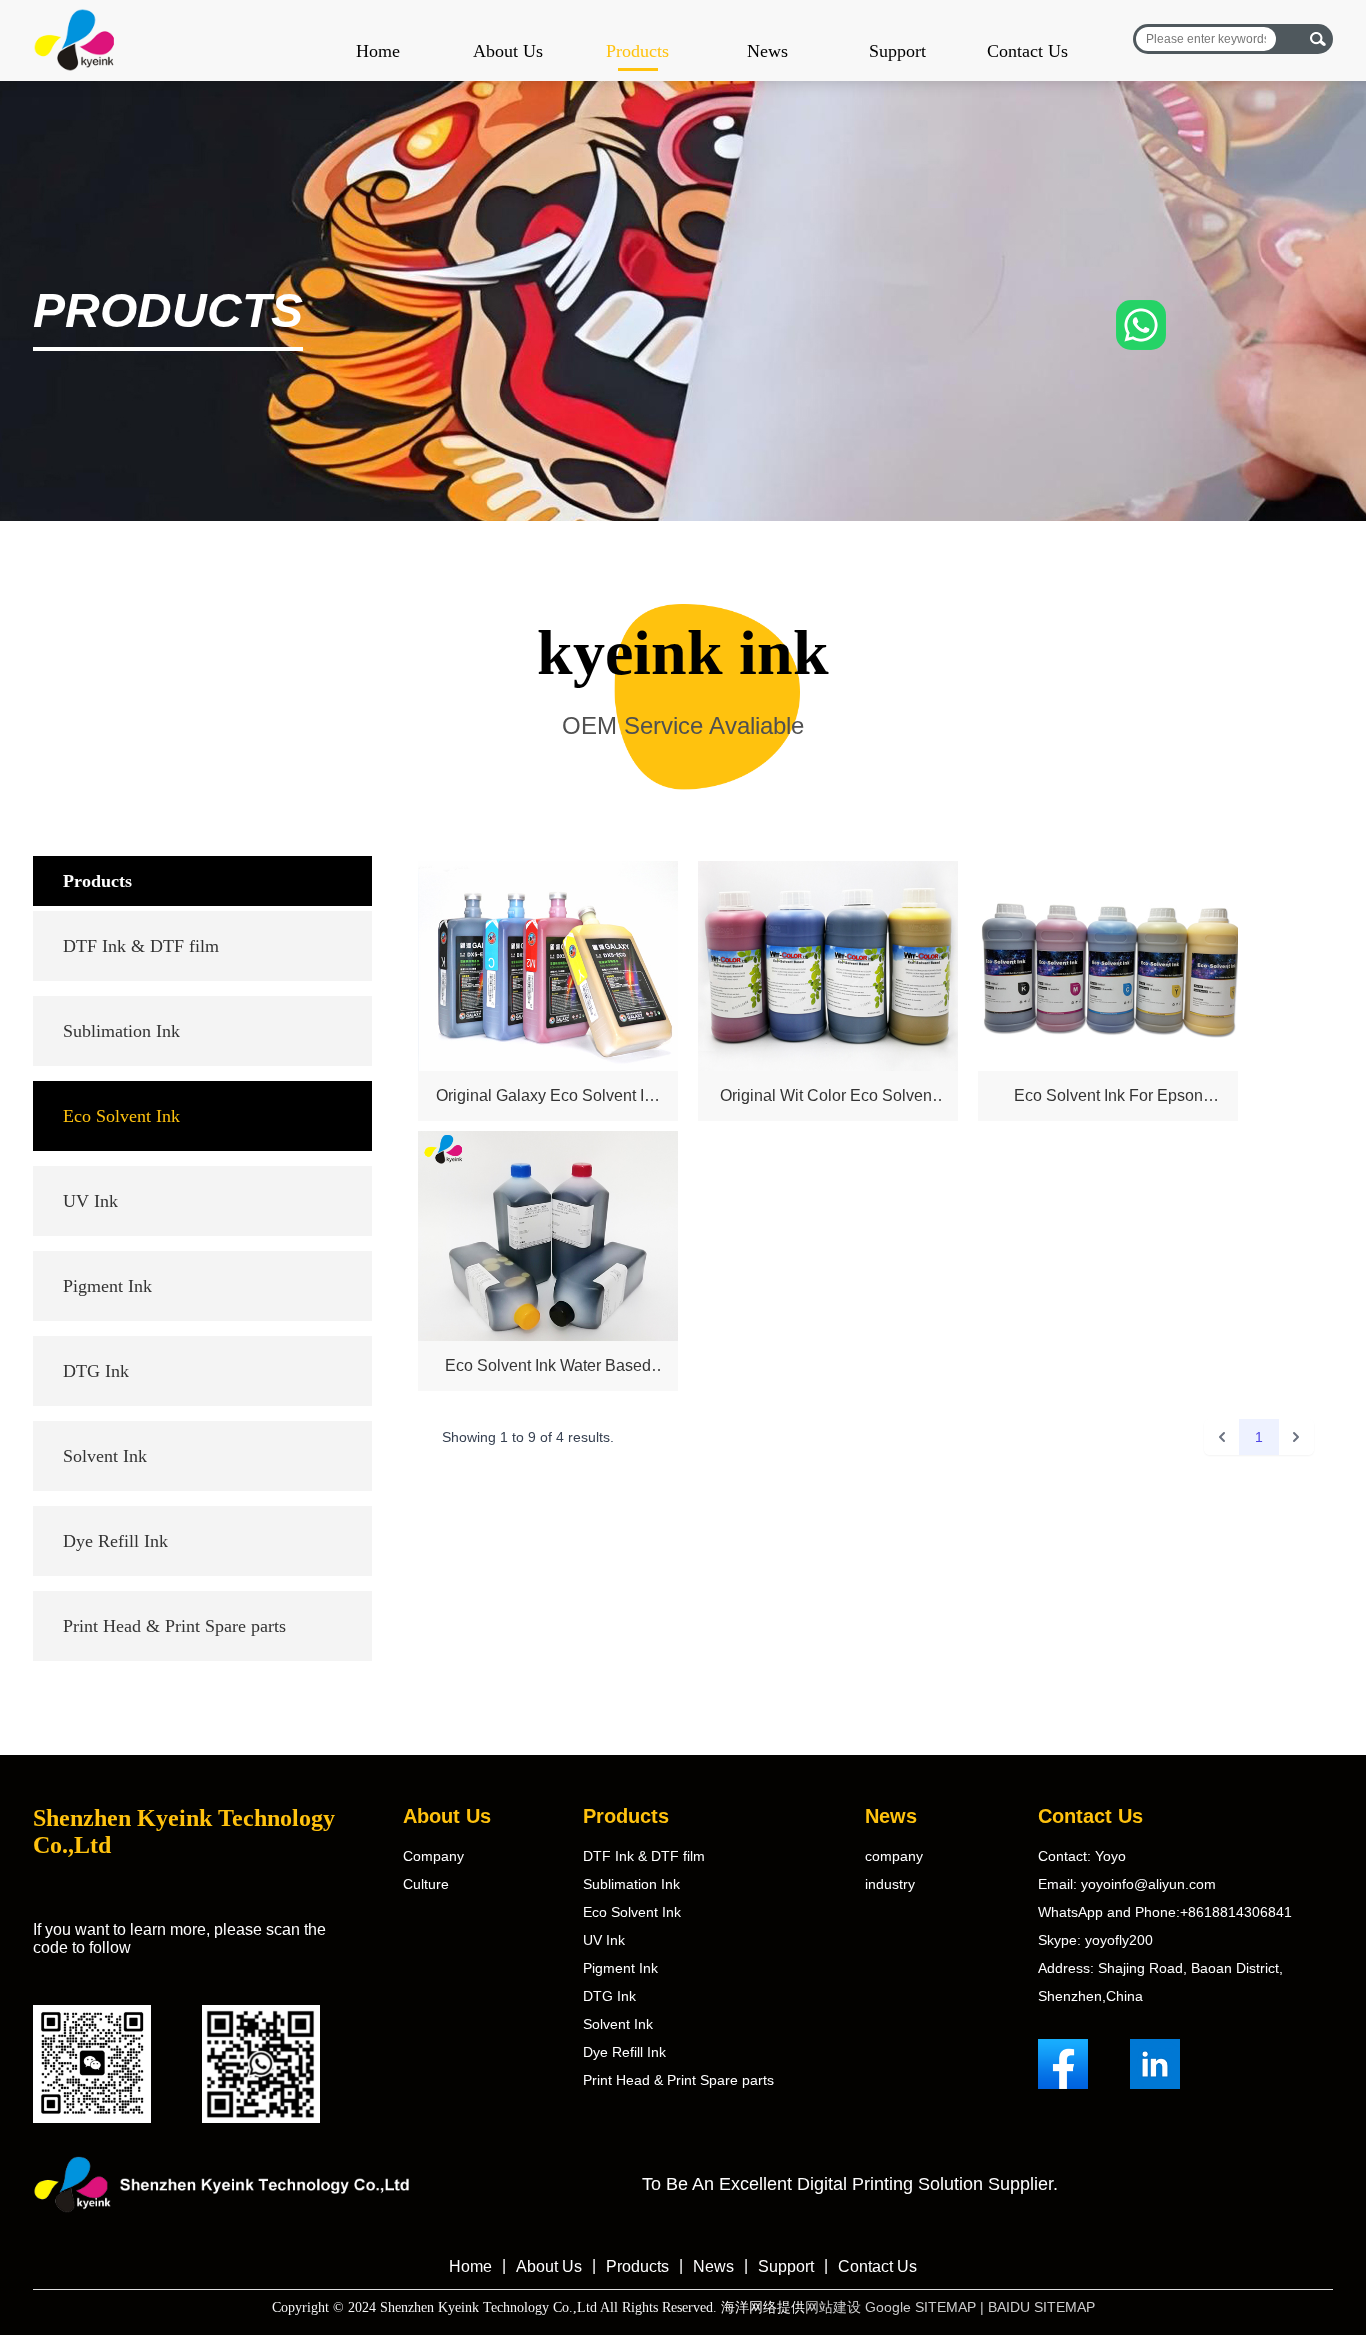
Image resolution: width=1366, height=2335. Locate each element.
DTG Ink (96, 1371)
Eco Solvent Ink (121, 1116)
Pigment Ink (107, 1286)
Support (897, 51)
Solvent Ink (105, 1456)
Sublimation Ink (121, 1031)
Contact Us (1027, 51)
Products (637, 51)
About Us (508, 51)
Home (378, 51)
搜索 (1317, 39)
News (767, 51)
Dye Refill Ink (115, 1541)
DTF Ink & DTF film (141, 946)
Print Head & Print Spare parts (174, 1626)
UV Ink (90, 1201)
